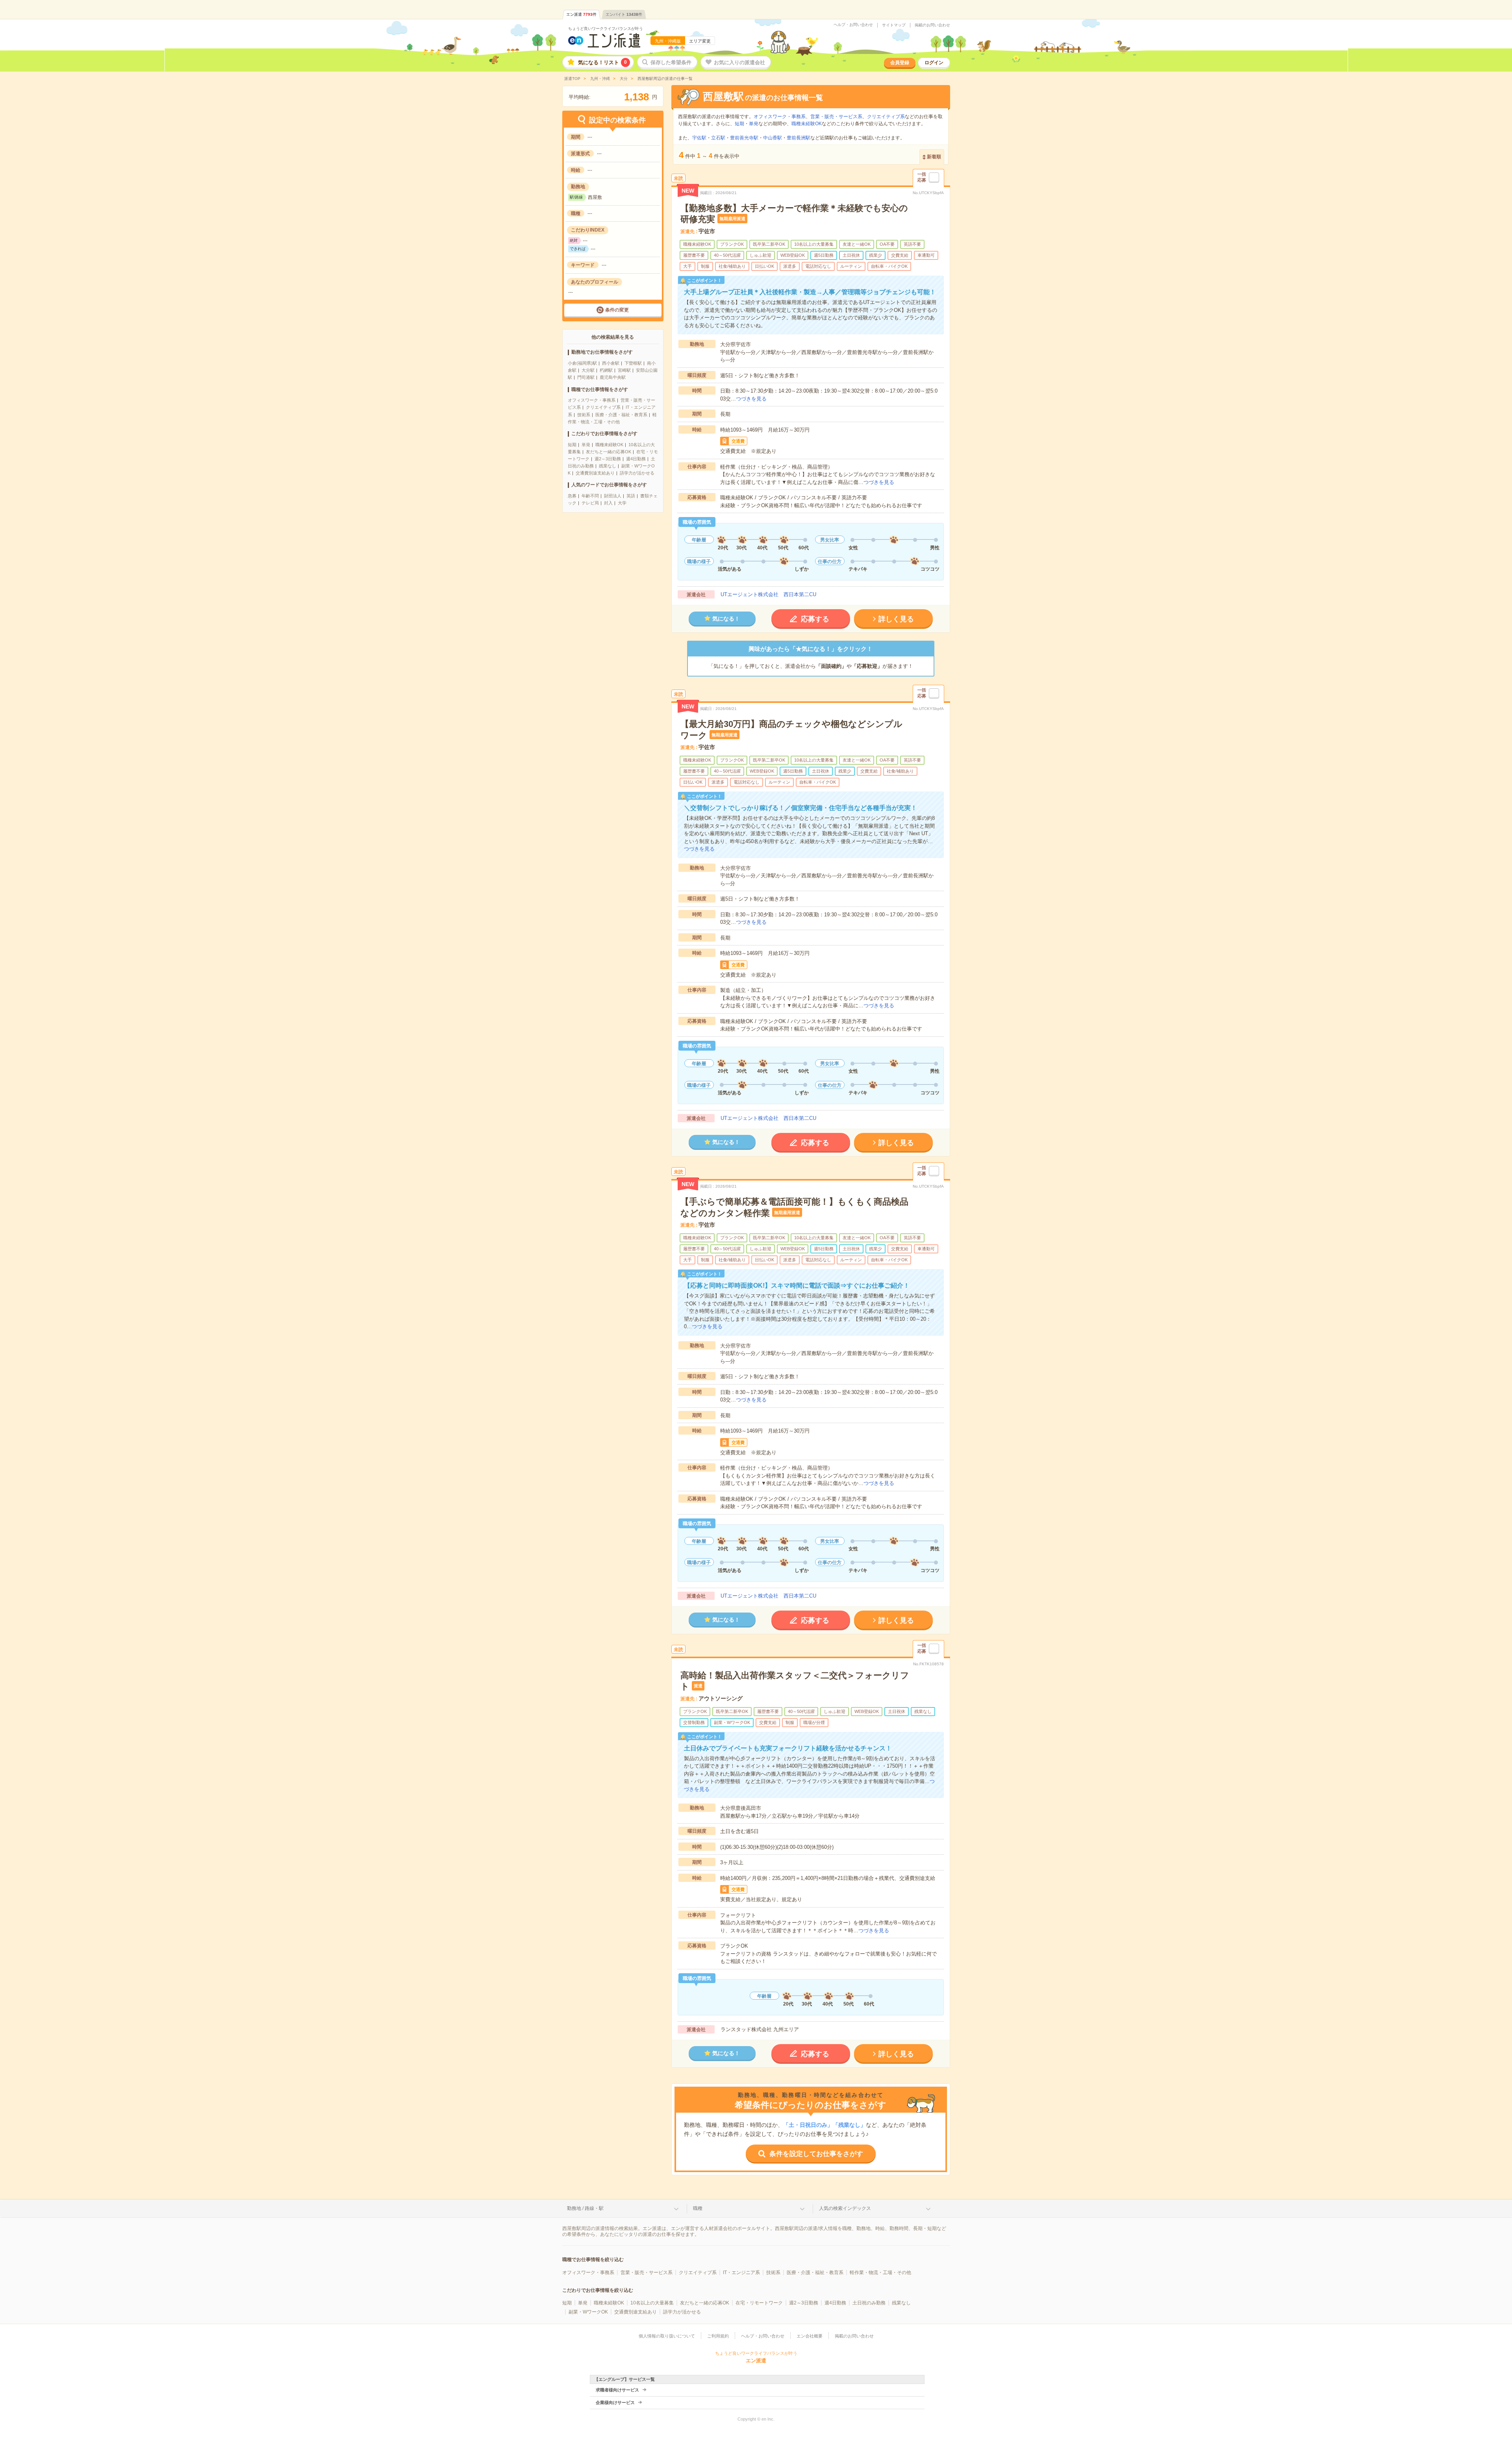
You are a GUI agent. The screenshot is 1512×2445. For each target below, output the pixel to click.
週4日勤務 (636, 459)
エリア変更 (700, 41)
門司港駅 (586, 377)
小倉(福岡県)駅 (582, 363)
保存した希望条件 (671, 62)
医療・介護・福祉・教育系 (621, 415)
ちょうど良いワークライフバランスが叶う (606, 29)
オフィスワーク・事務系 (592, 400)
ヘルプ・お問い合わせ (853, 25)
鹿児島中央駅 (613, 377)
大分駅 (588, 370)
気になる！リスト (602, 62)
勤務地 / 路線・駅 (585, 2208)
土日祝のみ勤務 (869, 2303)
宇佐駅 (699, 138)
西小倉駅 (611, 363)
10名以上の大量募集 (652, 2303)
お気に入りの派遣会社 (739, 62)
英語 (631, 496)
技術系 (584, 415)
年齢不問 (590, 496)
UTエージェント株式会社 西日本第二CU (768, 594)
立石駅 (718, 138)
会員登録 (900, 63)
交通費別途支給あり (595, 473)
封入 (608, 503)
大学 (622, 503)
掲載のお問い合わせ (932, 25)
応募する (815, 619)
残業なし (608, 466)
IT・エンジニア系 (741, 2273)
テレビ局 (590, 503)
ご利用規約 (718, 2336)
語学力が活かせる (637, 473)
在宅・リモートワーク (759, 2303)
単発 (586, 445)
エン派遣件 (581, 14)
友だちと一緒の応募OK (609, 452)
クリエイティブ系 (603, 407)
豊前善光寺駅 (744, 138)
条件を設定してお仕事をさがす (816, 2154)
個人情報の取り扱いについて (667, 2336)
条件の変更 (617, 310)
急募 (572, 496)
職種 (698, 2208)
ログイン (934, 63)
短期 (572, 445)
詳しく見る (896, 619)
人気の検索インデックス (845, 2208)
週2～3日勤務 (608, 459)
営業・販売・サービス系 (836, 117)
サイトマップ (894, 25)
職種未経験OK (609, 445)
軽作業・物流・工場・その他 (880, 2273)
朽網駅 (606, 370)
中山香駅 (773, 138)
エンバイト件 (624, 14)
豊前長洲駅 (799, 138)
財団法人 (613, 496)
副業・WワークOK (588, 2312)
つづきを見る (751, 399)
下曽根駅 (633, 363)
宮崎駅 (624, 370)
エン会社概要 (810, 2336)
